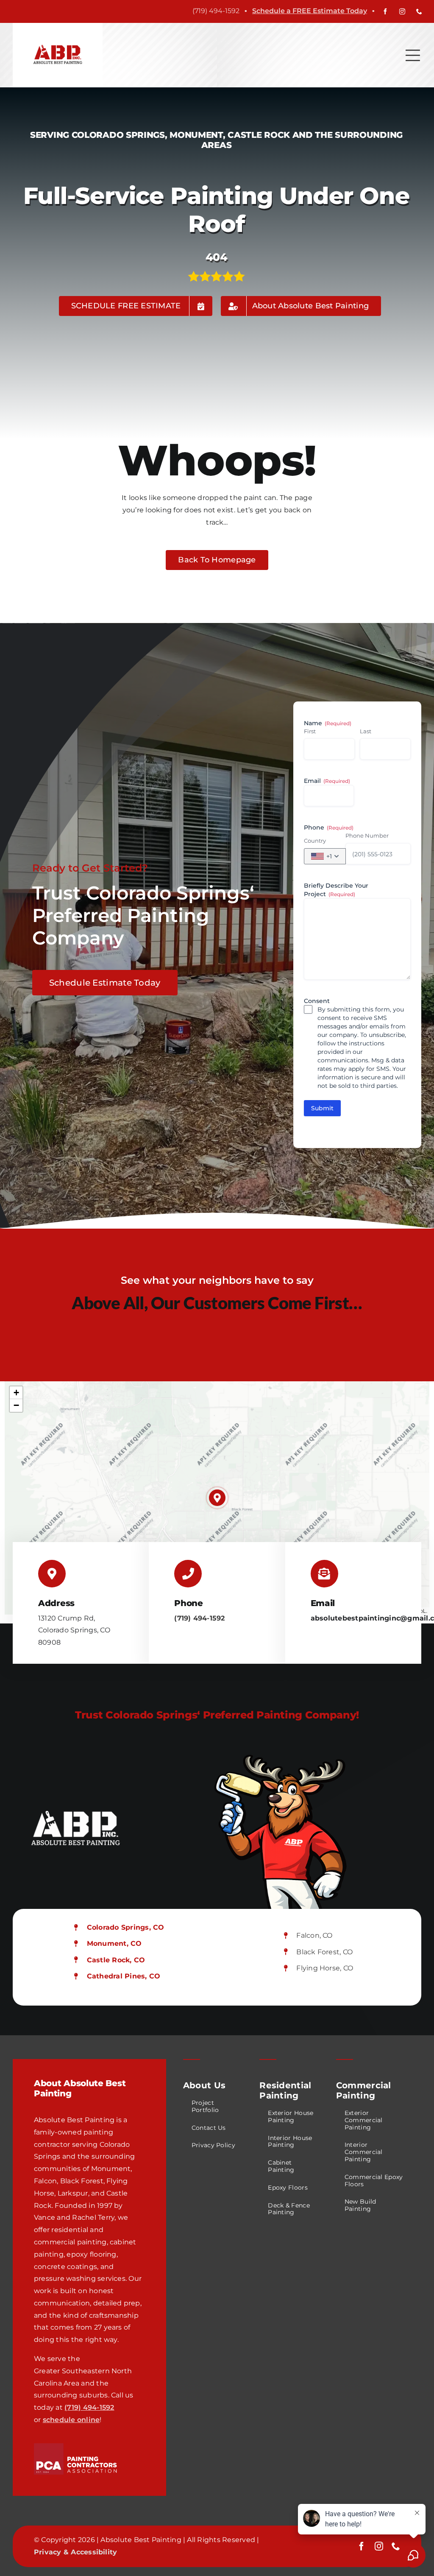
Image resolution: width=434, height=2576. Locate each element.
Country (315, 841)
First (310, 731)
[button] (217, 1498)
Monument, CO (114, 1943)
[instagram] (402, 11)
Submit (322, 1108)
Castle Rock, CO (116, 1960)
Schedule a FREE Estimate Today (310, 11)
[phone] (419, 11)
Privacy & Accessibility (76, 2552)
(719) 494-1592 (199, 1618)
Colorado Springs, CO (126, 1927)
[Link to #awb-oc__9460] (413, 55)
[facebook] (385, 11)
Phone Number (367, 835)
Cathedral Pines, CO (124, 1976)
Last (366, 731)
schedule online (71, 2420)
